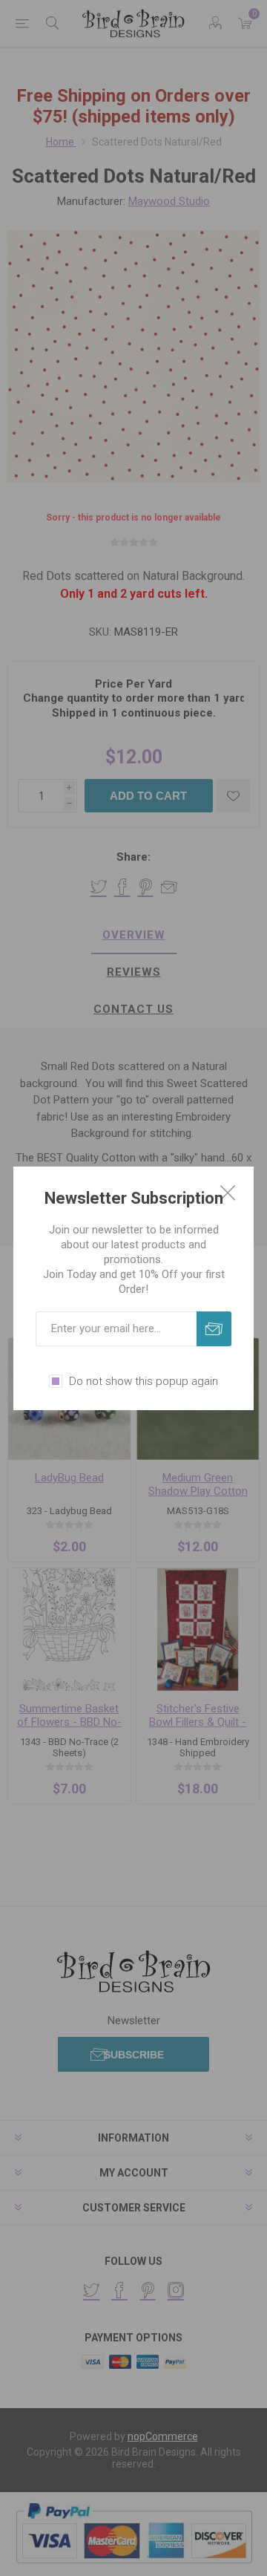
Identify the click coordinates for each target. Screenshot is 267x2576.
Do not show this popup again (144, 1381)
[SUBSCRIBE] (214, 1329)
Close (228, 1193)
